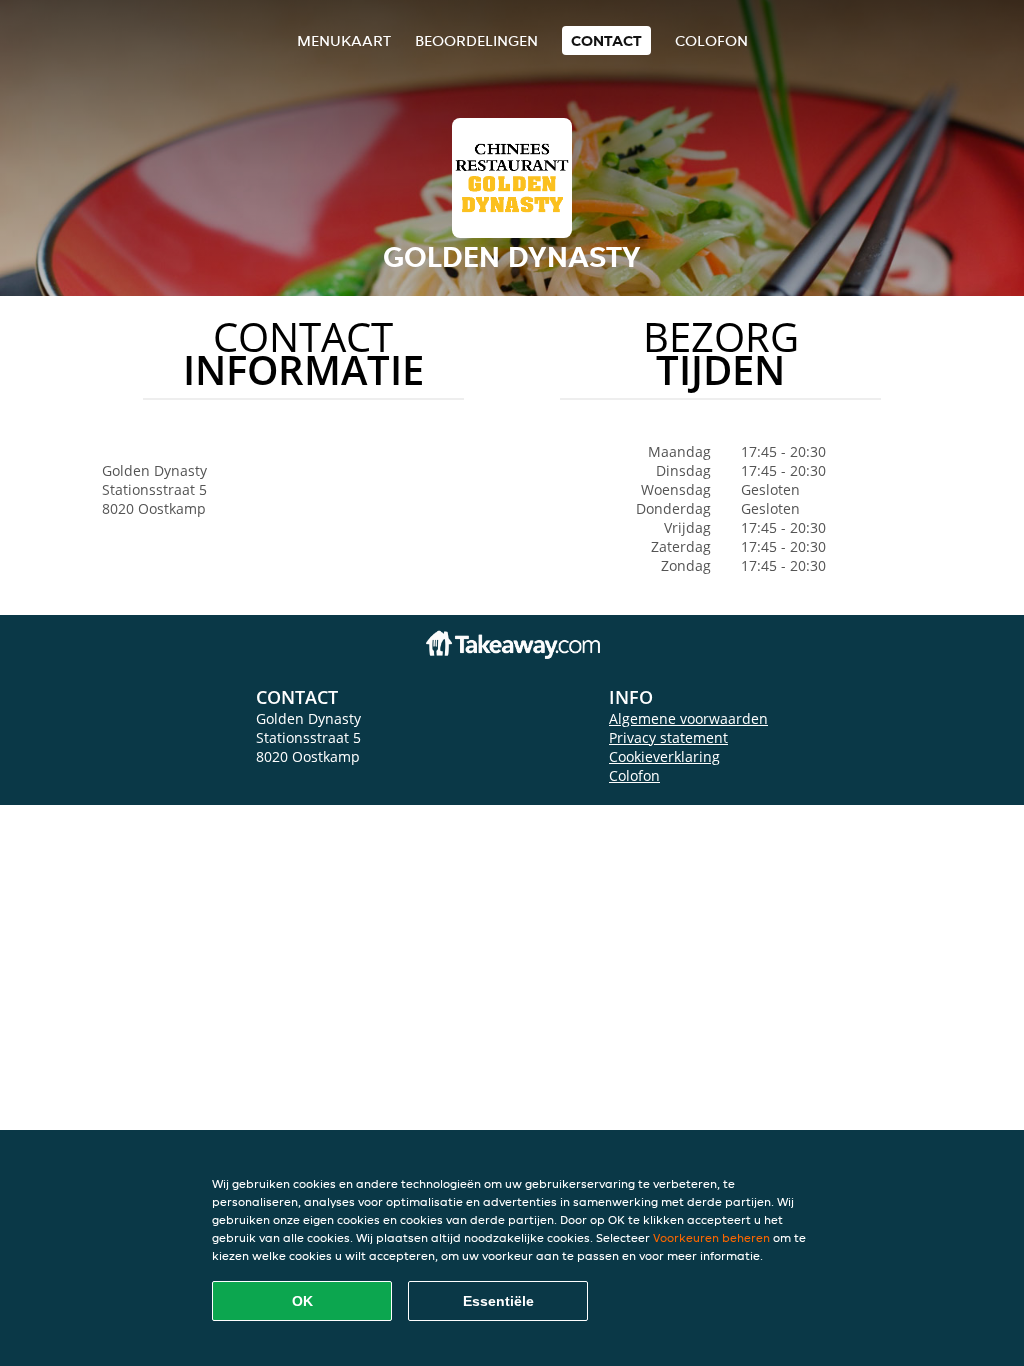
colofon (711, 40)
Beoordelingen (476, 40)
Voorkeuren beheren (711, 1237)
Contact (606, 40)
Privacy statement (668, 737)
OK (302, 1301)
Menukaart (344, 40)
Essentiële (498, 1301)
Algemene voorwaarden (688, 718)
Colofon (634, 775)
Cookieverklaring (664, 756)
